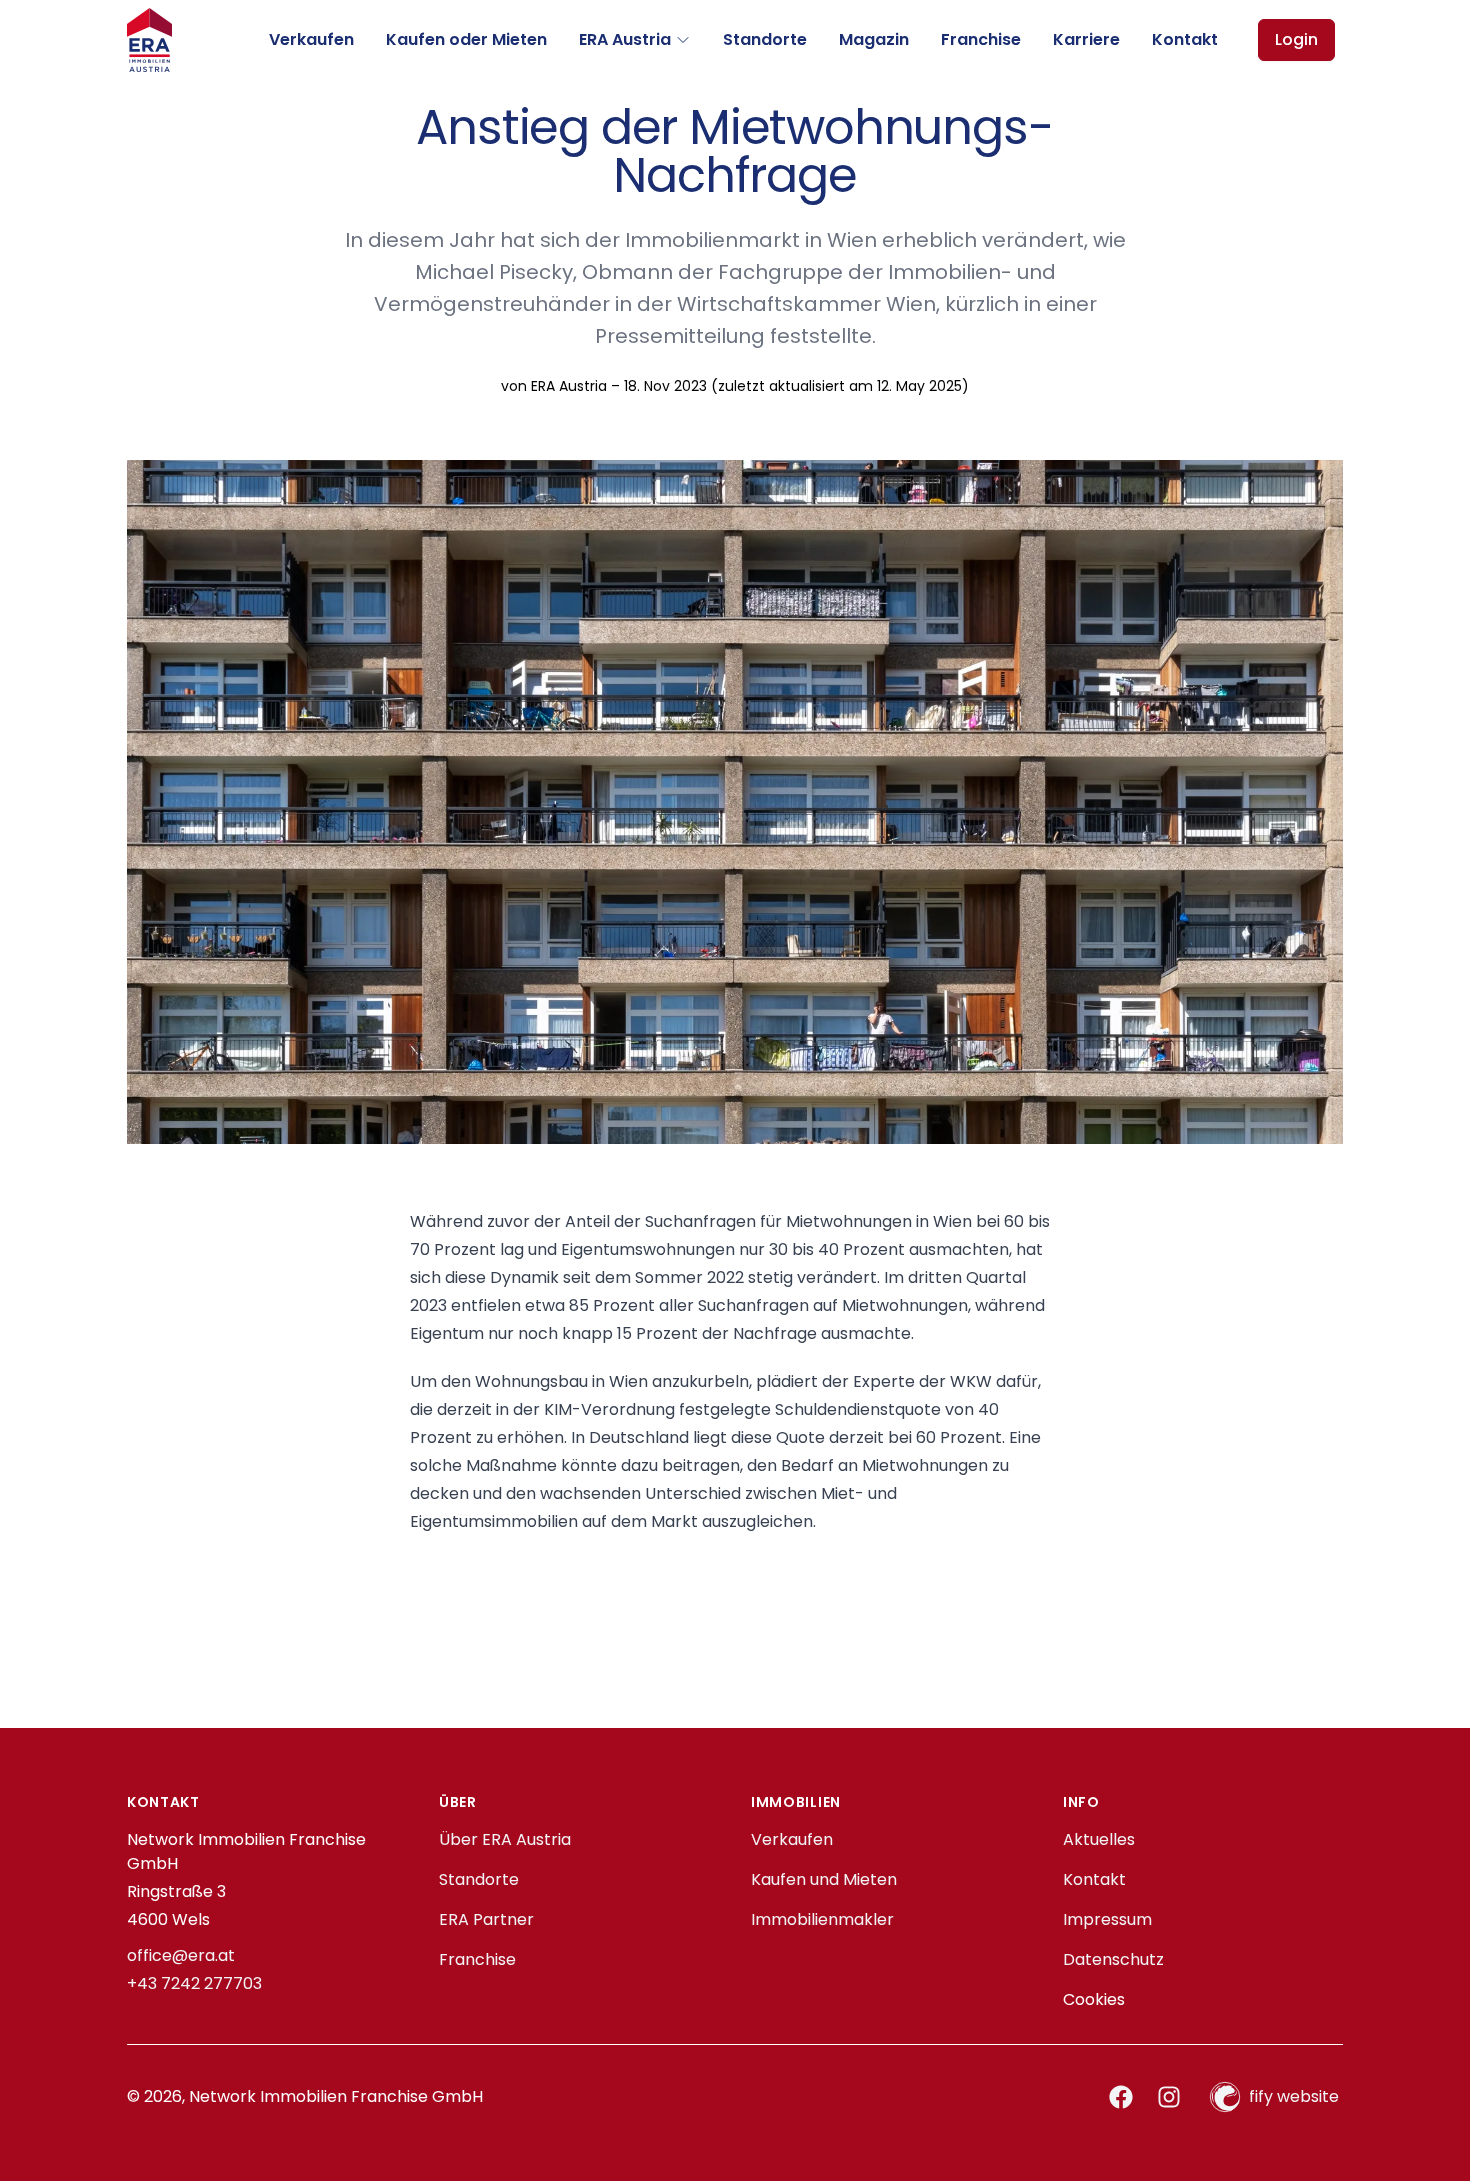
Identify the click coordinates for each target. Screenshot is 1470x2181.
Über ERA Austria (505, 1839)
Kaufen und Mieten (824, 1879)
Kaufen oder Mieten (466, 39)
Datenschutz (1113, 1959)
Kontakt (1185, 39)
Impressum (1107, 1919)
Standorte (765, 39)
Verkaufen (311, 39)
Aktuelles (1099, 1839)
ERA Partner (486, 1919)
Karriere (1086, 39)
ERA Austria (625, 39)
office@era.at (181, 1955)
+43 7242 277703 (194, 1983)
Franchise (981, 39)
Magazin (874, 39)
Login (1296, 39)
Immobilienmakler (822, 1919)
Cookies (1094, 1999)
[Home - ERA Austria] (149, 40)
